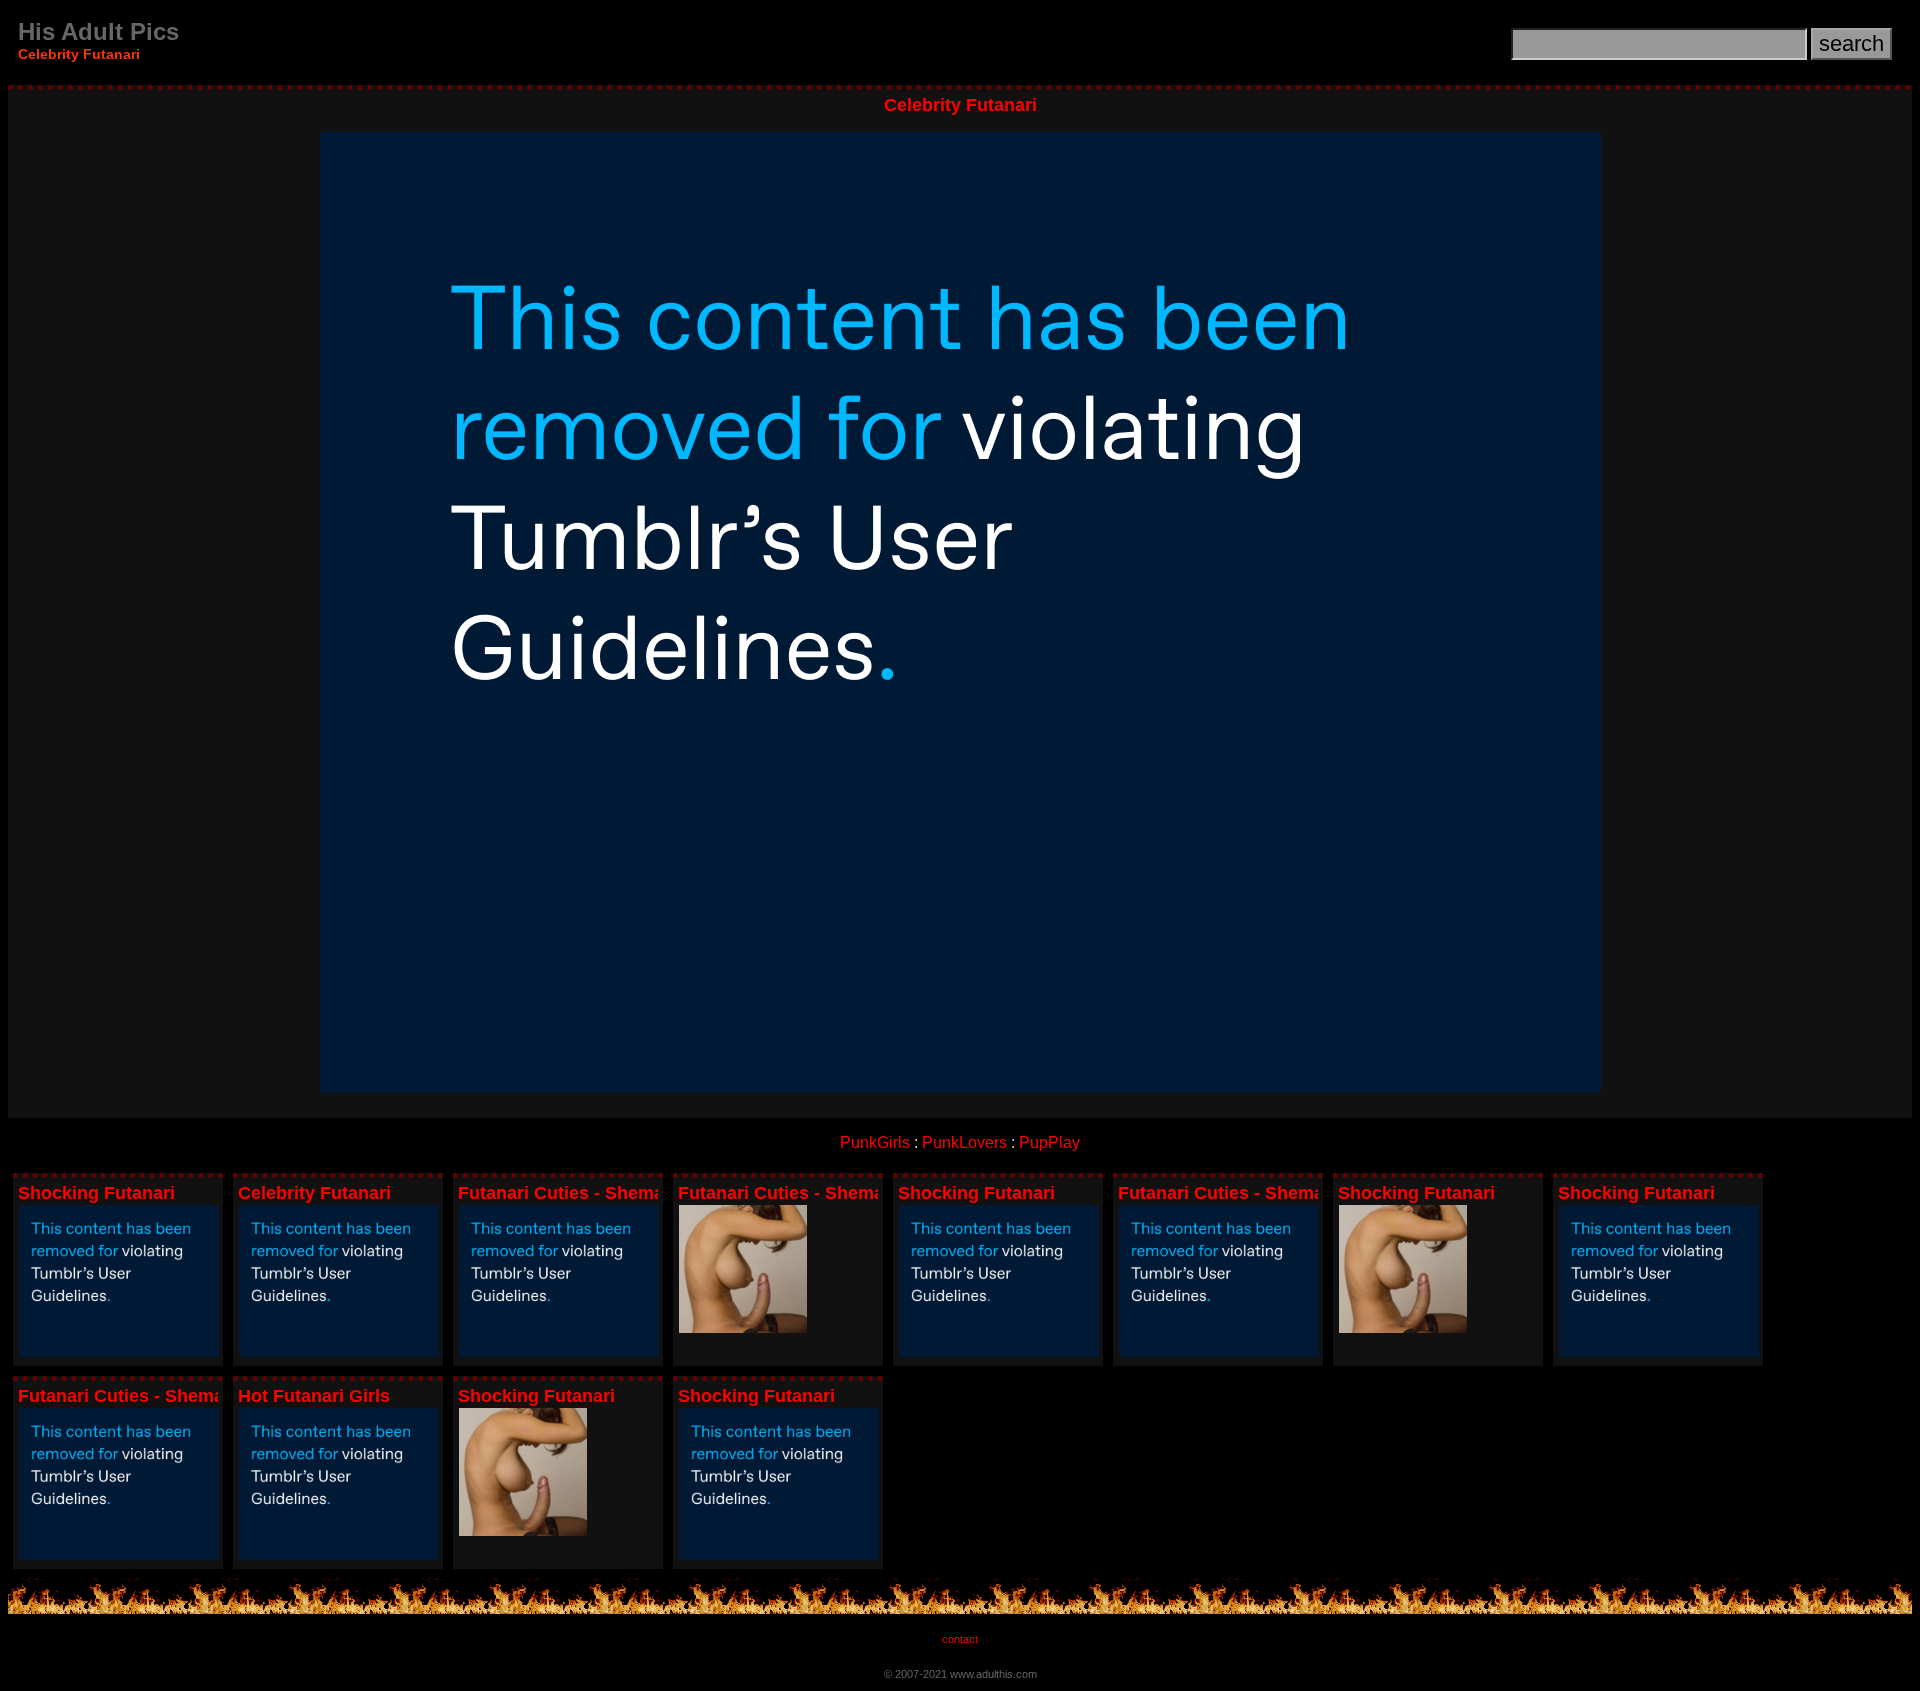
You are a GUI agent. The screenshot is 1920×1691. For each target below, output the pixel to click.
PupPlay (1049, 1142)
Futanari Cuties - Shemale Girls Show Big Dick (656, 1193)
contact (960, 1639)
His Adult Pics (98, 31)
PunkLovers (964, 1142)
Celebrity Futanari (314, 1193)
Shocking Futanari (96, 1193)
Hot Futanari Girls (314, 1396)
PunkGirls (875, 1142)
